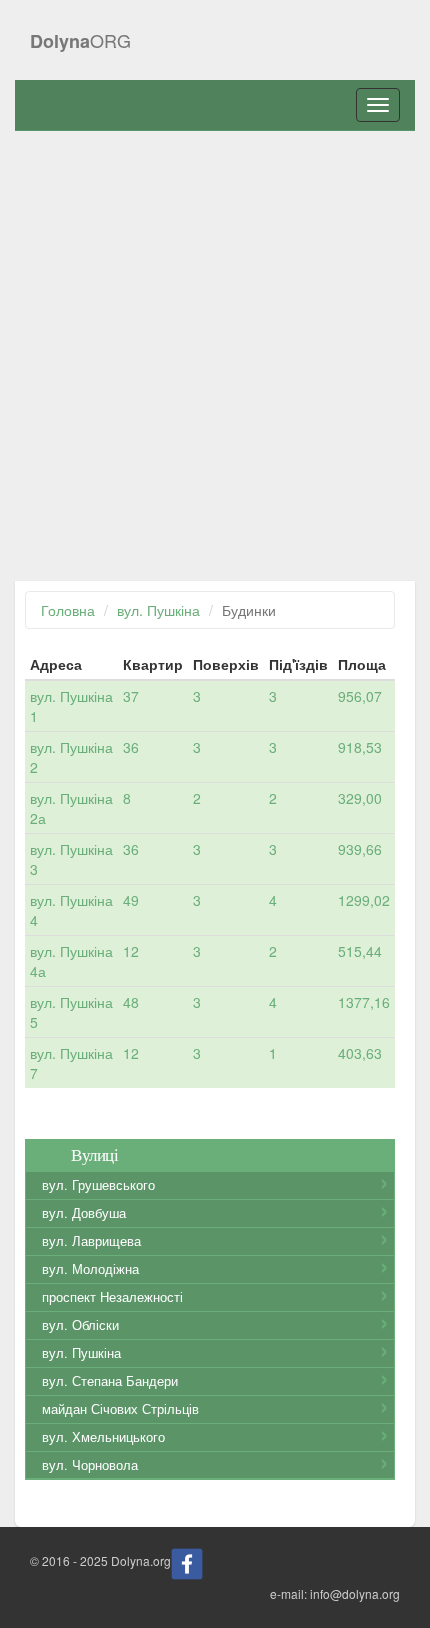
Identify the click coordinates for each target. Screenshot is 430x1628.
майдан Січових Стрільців (120, 1409)
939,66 (360, 849)
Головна (68, 610)
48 (131, 1002)
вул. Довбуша (84, 1213)
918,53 (360, 747)
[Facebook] (187, 1562)
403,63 (360, 1053)
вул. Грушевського (98, 1185)
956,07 (360, 696)
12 (131, 951)
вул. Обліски (80, 1325)
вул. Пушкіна (158, 610)
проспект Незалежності (112, 1297)
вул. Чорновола (90, 1465)
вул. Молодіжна (90, 1269)
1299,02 (364, 900)
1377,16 (364, 1002)
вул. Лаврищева (91, 1241)
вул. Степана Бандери (110, 1381)
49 (131, 900)
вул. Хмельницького (103, 1437)
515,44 (360, 951)
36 (131, 747)
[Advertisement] (215, 356)
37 (131, 696)
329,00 (360, 798)
